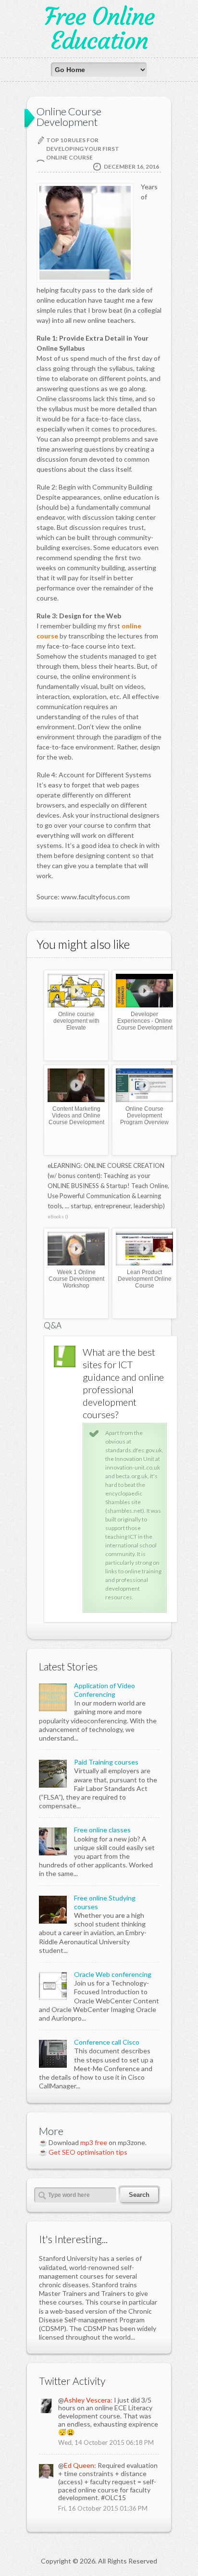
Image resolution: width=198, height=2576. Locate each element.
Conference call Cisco (107, 2042)
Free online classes (102, 1830)
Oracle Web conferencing (113, 1974)
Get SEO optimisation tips (88, 2152)
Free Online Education (99, 29)
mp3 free (94, 2142)
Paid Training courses (106, 1762)
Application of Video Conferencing (105, 1690)
